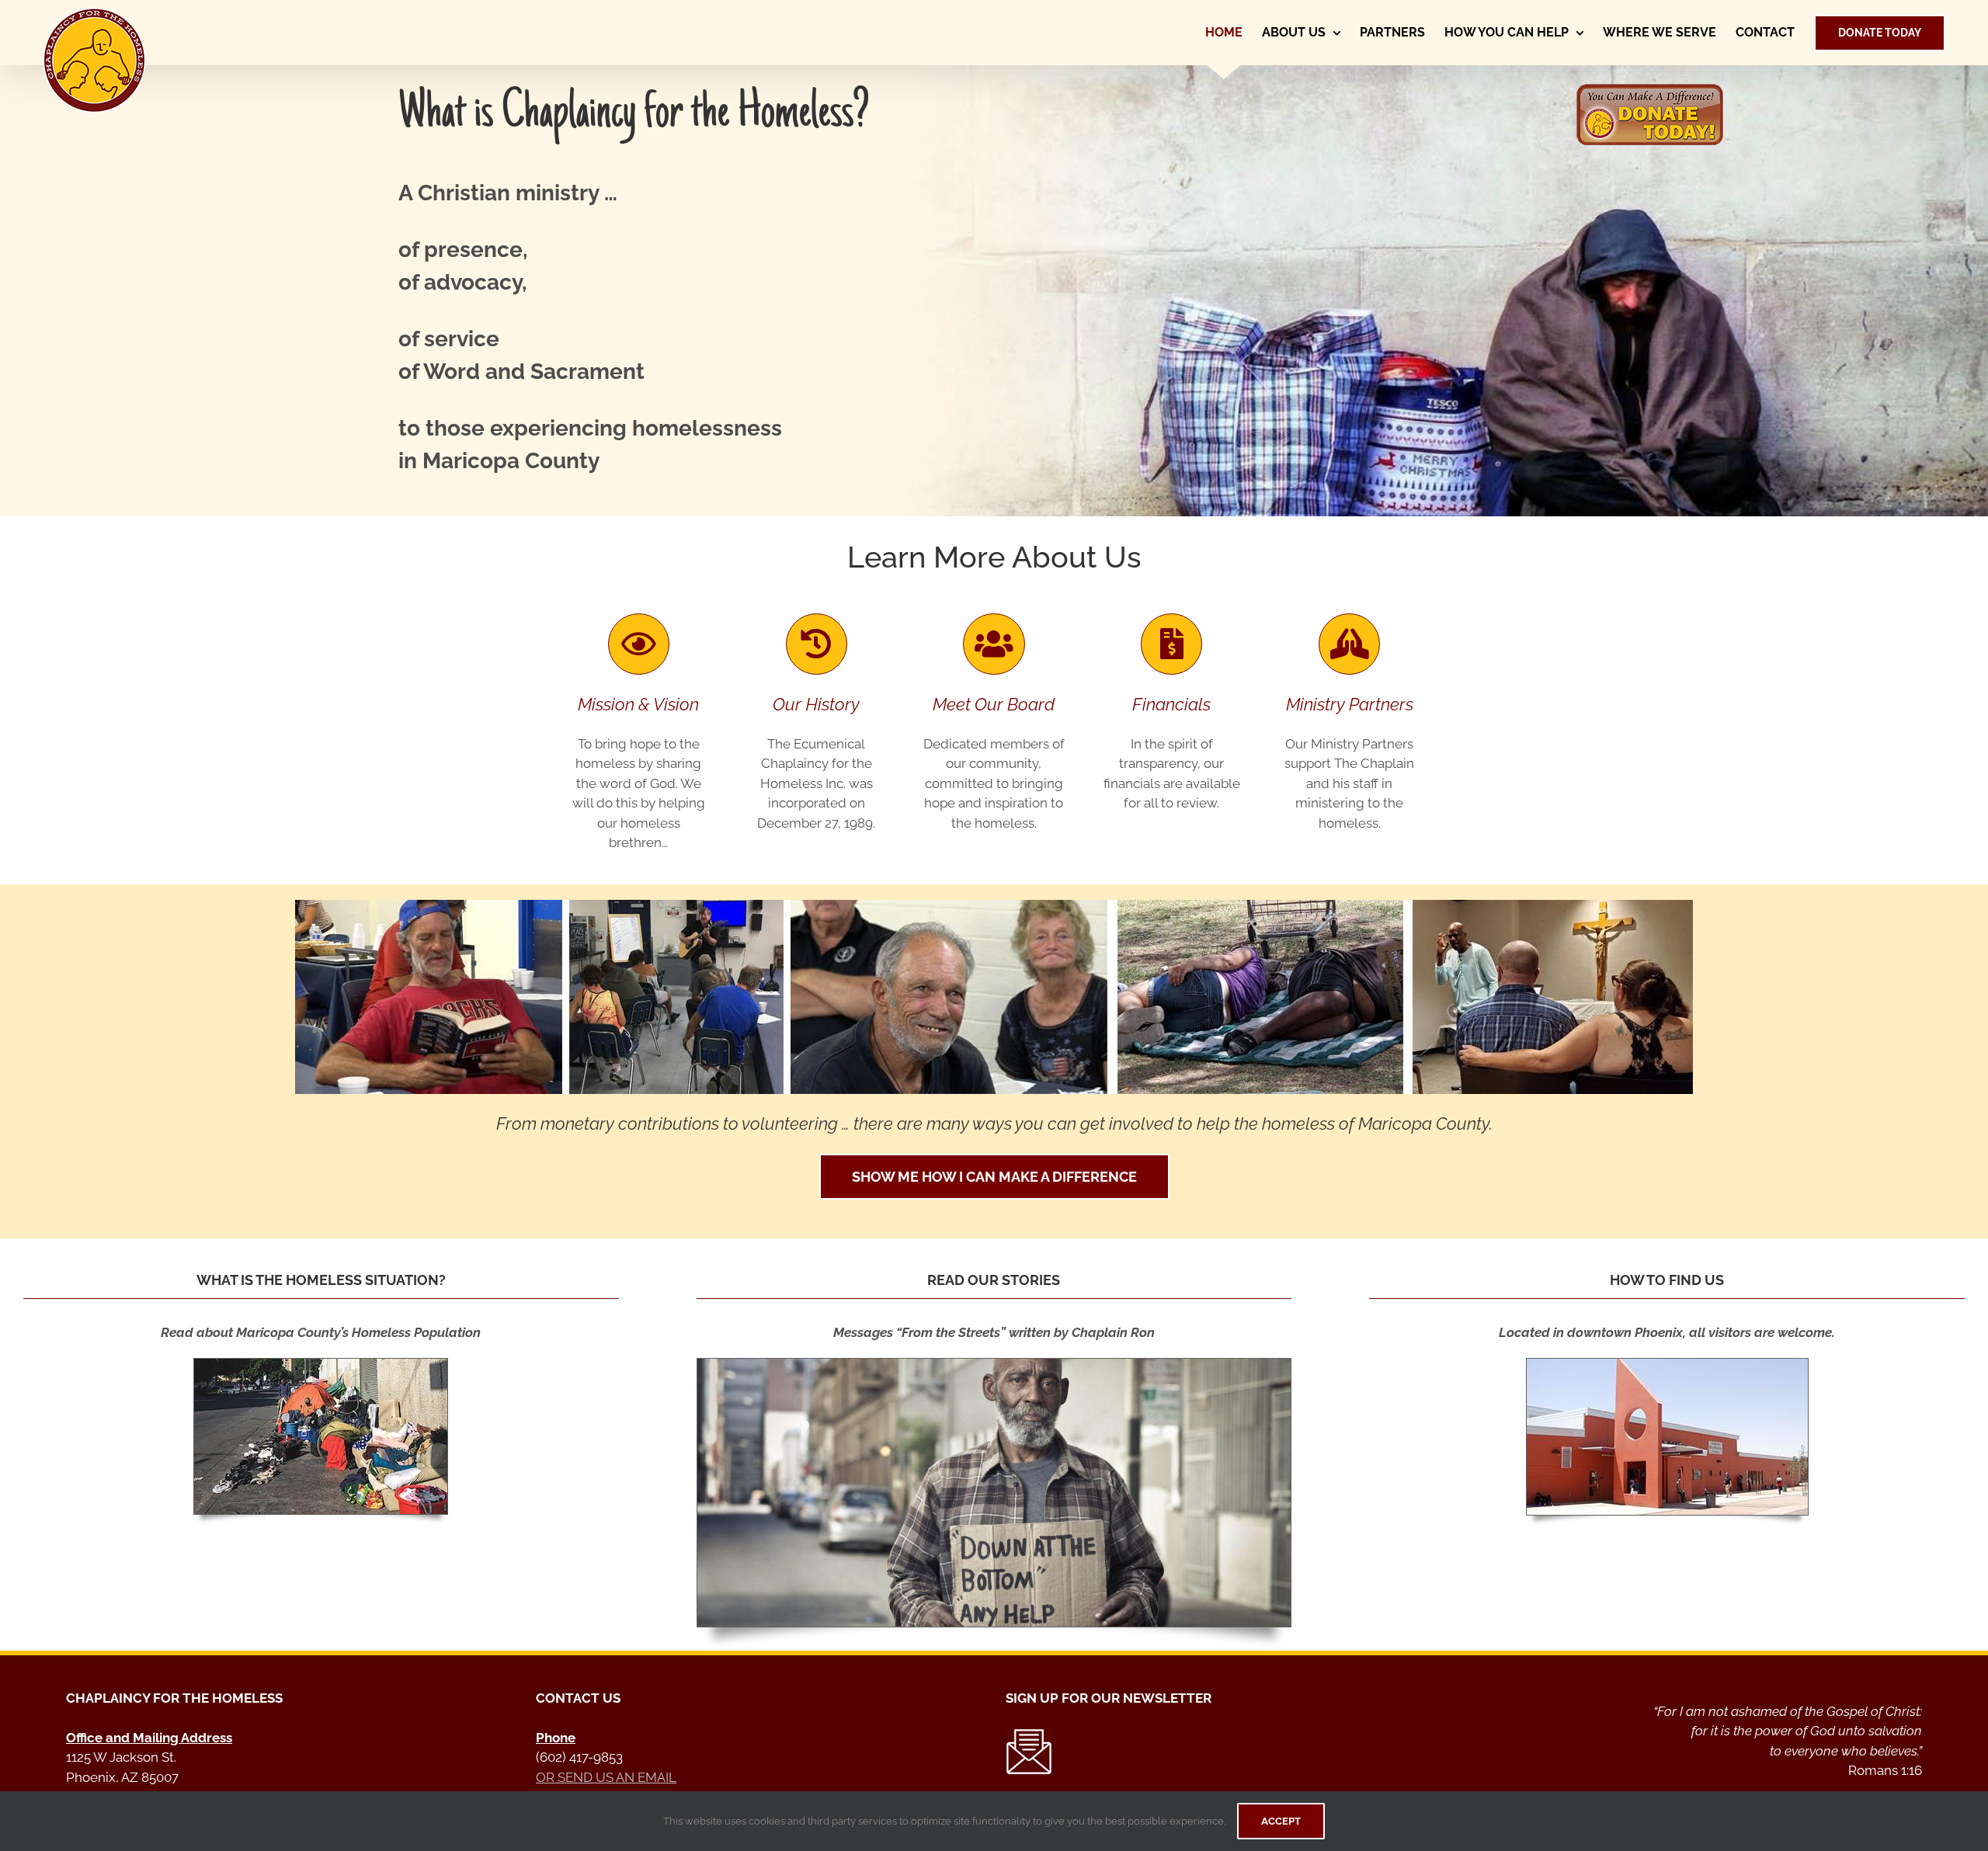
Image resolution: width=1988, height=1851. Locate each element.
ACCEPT (1281, 1821)
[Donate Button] (1649, 89)
